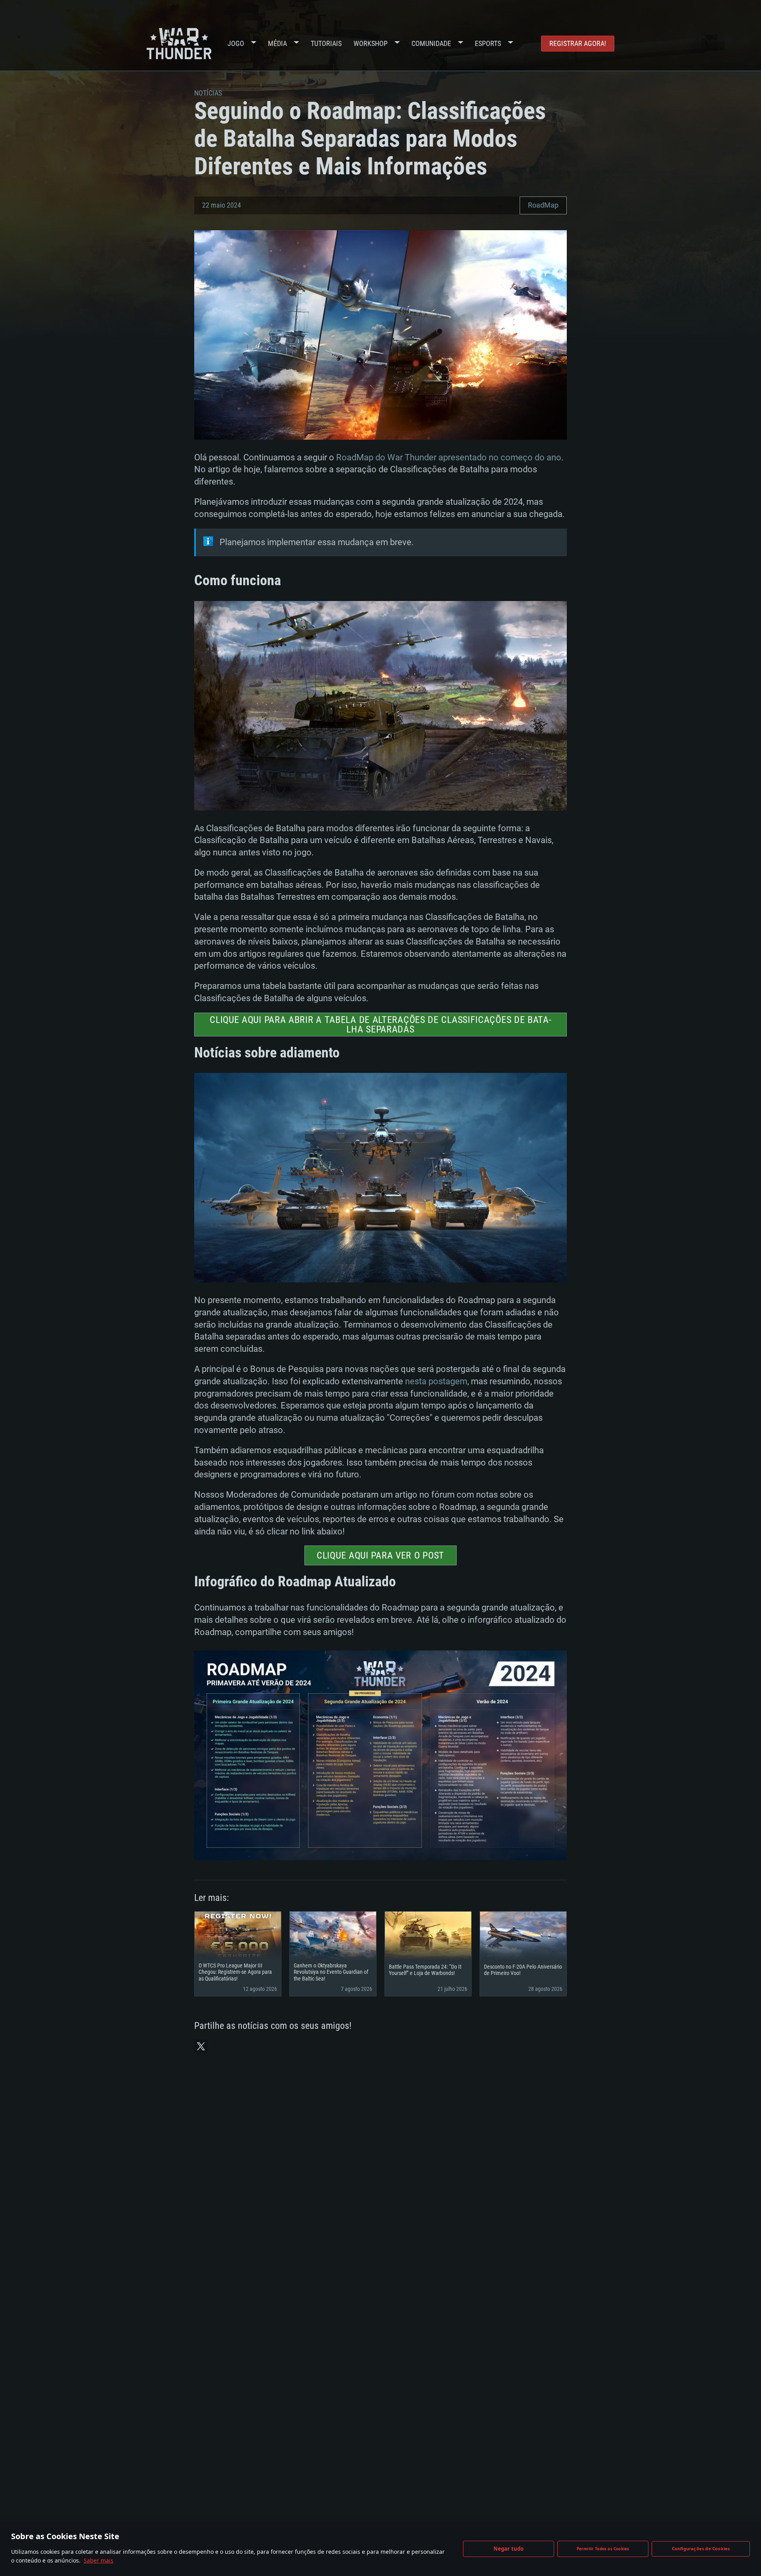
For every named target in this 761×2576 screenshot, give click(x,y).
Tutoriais (326, 43)
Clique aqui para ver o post (380, 1555)
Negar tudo (509, 2549)
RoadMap (543, 205)
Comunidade (431, 43)
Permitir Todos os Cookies (603, 2549)
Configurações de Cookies (701, 2548)
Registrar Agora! (578, 43)
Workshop (371, 43)
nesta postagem (436, 1381)
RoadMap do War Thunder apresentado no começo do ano (449, 457)
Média (277, 43)
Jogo (236, 43)
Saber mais (98, 2560)
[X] (201, 2046)
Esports (488, 43)
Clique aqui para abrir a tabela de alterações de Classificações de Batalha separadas (380, 1025)
